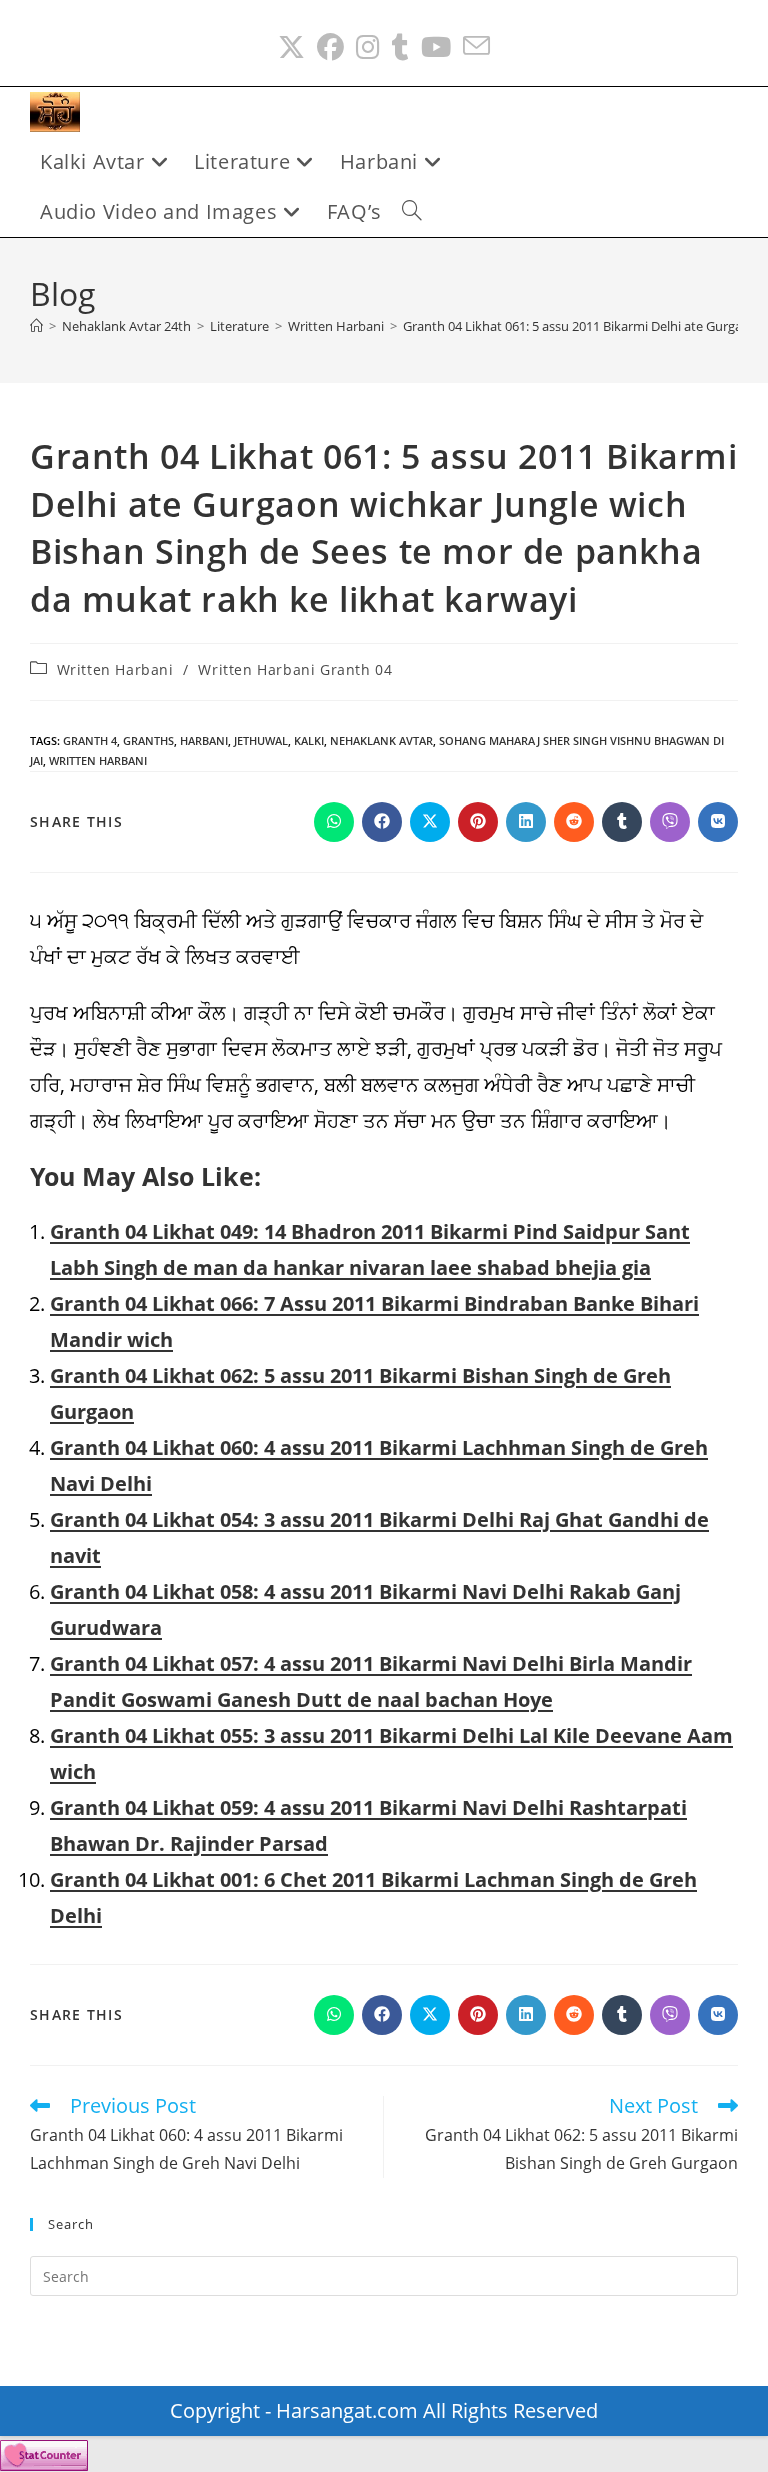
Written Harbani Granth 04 (295, 669)
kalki (309, 740)
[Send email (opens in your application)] (476, 47)
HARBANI (204, 740)
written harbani (98, 760)
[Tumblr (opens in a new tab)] (400, 47)
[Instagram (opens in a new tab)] (368, 47)
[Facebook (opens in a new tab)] (330, 47)
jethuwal (261, 740)
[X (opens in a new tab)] (291, 47)
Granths (148, 740)
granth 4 (90, 740)
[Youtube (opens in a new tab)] (436, 47)
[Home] (36, 326)
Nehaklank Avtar (381, 740)
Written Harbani (115, 669)
